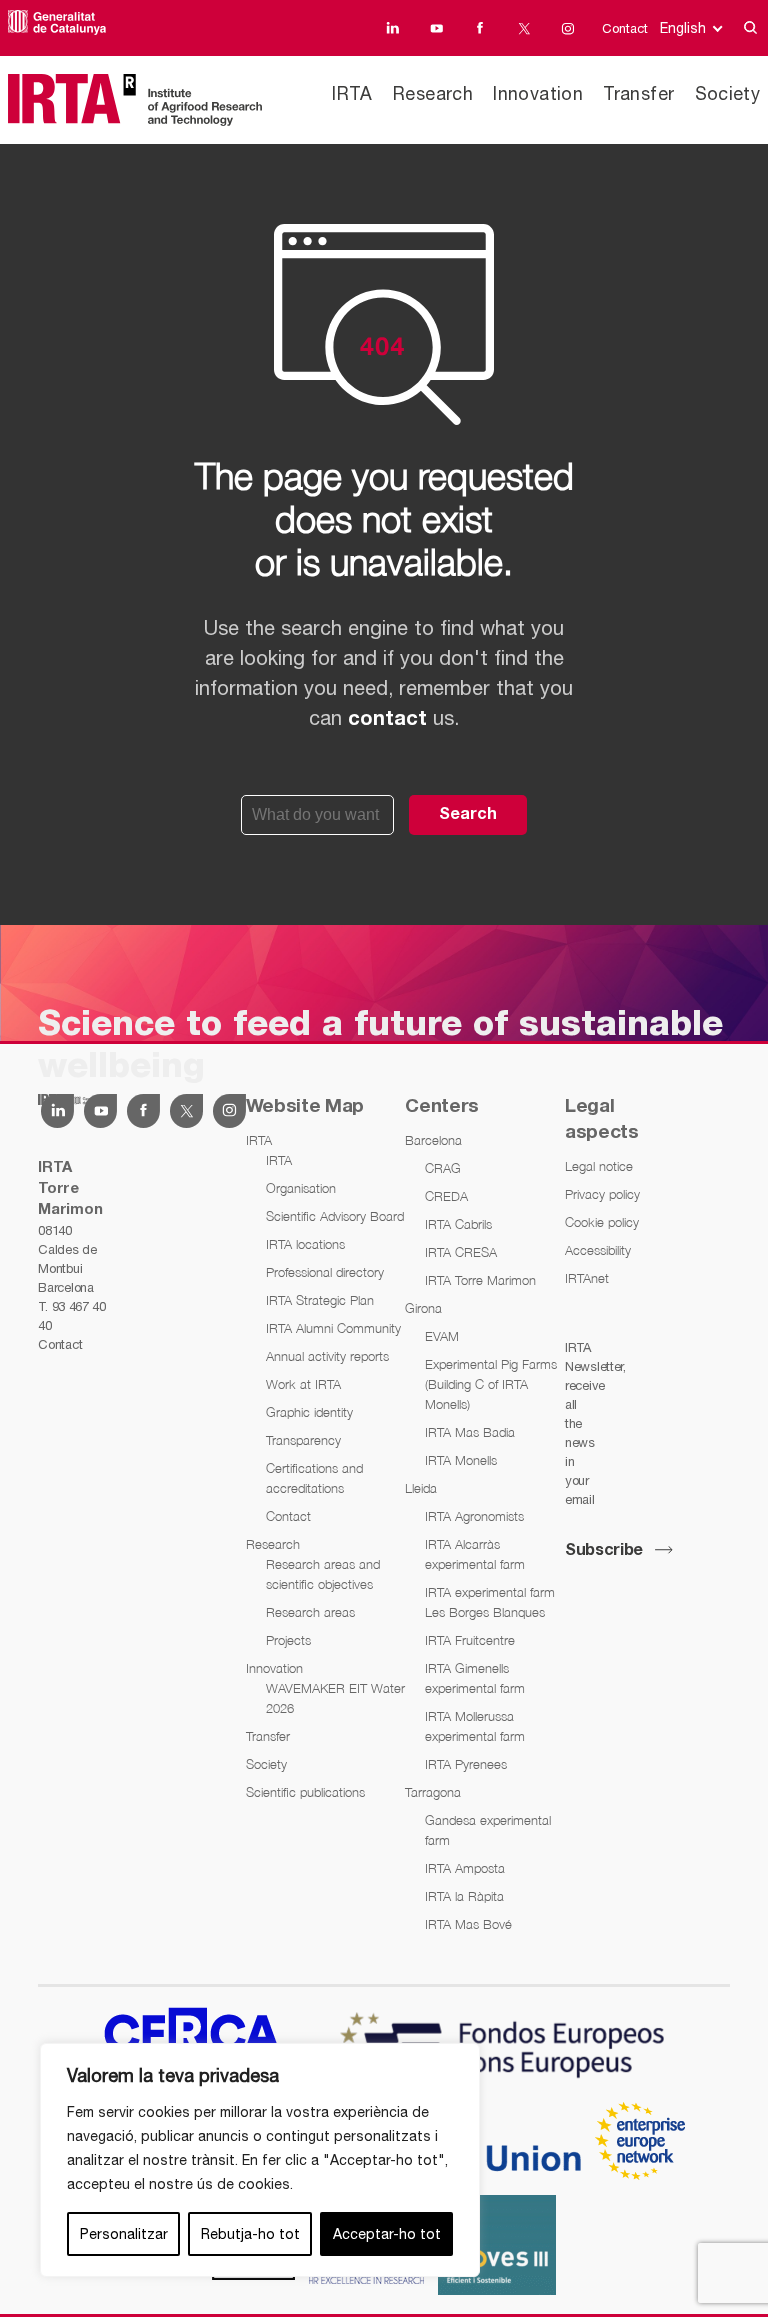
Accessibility (598, 1250)
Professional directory (325, 1272)
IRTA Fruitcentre (470, 1640)
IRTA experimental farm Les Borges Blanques (490, 1602)
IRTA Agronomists (474, 1516)
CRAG (443, 1168)
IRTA (352, 93)
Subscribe (604, 1551)
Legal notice (599, 1166)
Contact (625, 28)
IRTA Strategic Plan (320, 1300)
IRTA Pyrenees (466, 1764)
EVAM (442, 1336)
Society (728, 93)
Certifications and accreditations (314, 1478)
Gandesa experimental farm (488, 1830)
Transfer (638, 93)
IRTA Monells (461, 1460)
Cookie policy (602, 1222)
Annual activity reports (327, 1356)
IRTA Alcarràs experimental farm (475, 1554)
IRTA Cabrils (458, 1224)
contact (387, 720)
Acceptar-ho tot (387, 2234)
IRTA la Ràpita (464, 1896)
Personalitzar (124, 2234)
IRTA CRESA (461, 1252)
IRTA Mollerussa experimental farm (475, 1726)
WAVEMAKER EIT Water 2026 (335, 1698)
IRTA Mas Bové (468, 1924)
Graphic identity (309, 1412)
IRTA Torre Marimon (480, 1280)
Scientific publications (305, 1792)
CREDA (446, 1196)
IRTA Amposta (465, 1868)
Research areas (310, 1612)
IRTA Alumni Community (333, 1328)
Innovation (538, 93)
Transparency (303, 1440)
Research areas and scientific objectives (323, 1574)
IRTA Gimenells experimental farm (475, 1678)
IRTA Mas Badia (470, 1432)
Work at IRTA (303, 1384)
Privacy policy (602, 1194)
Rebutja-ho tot (250, 2234)
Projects (288, 1640)
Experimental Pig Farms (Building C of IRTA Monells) (491, 1384)
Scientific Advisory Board (335, 1216)
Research (433, 93)
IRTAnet (587, 1278)
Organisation (301, 1188)
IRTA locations (305, 1244)
